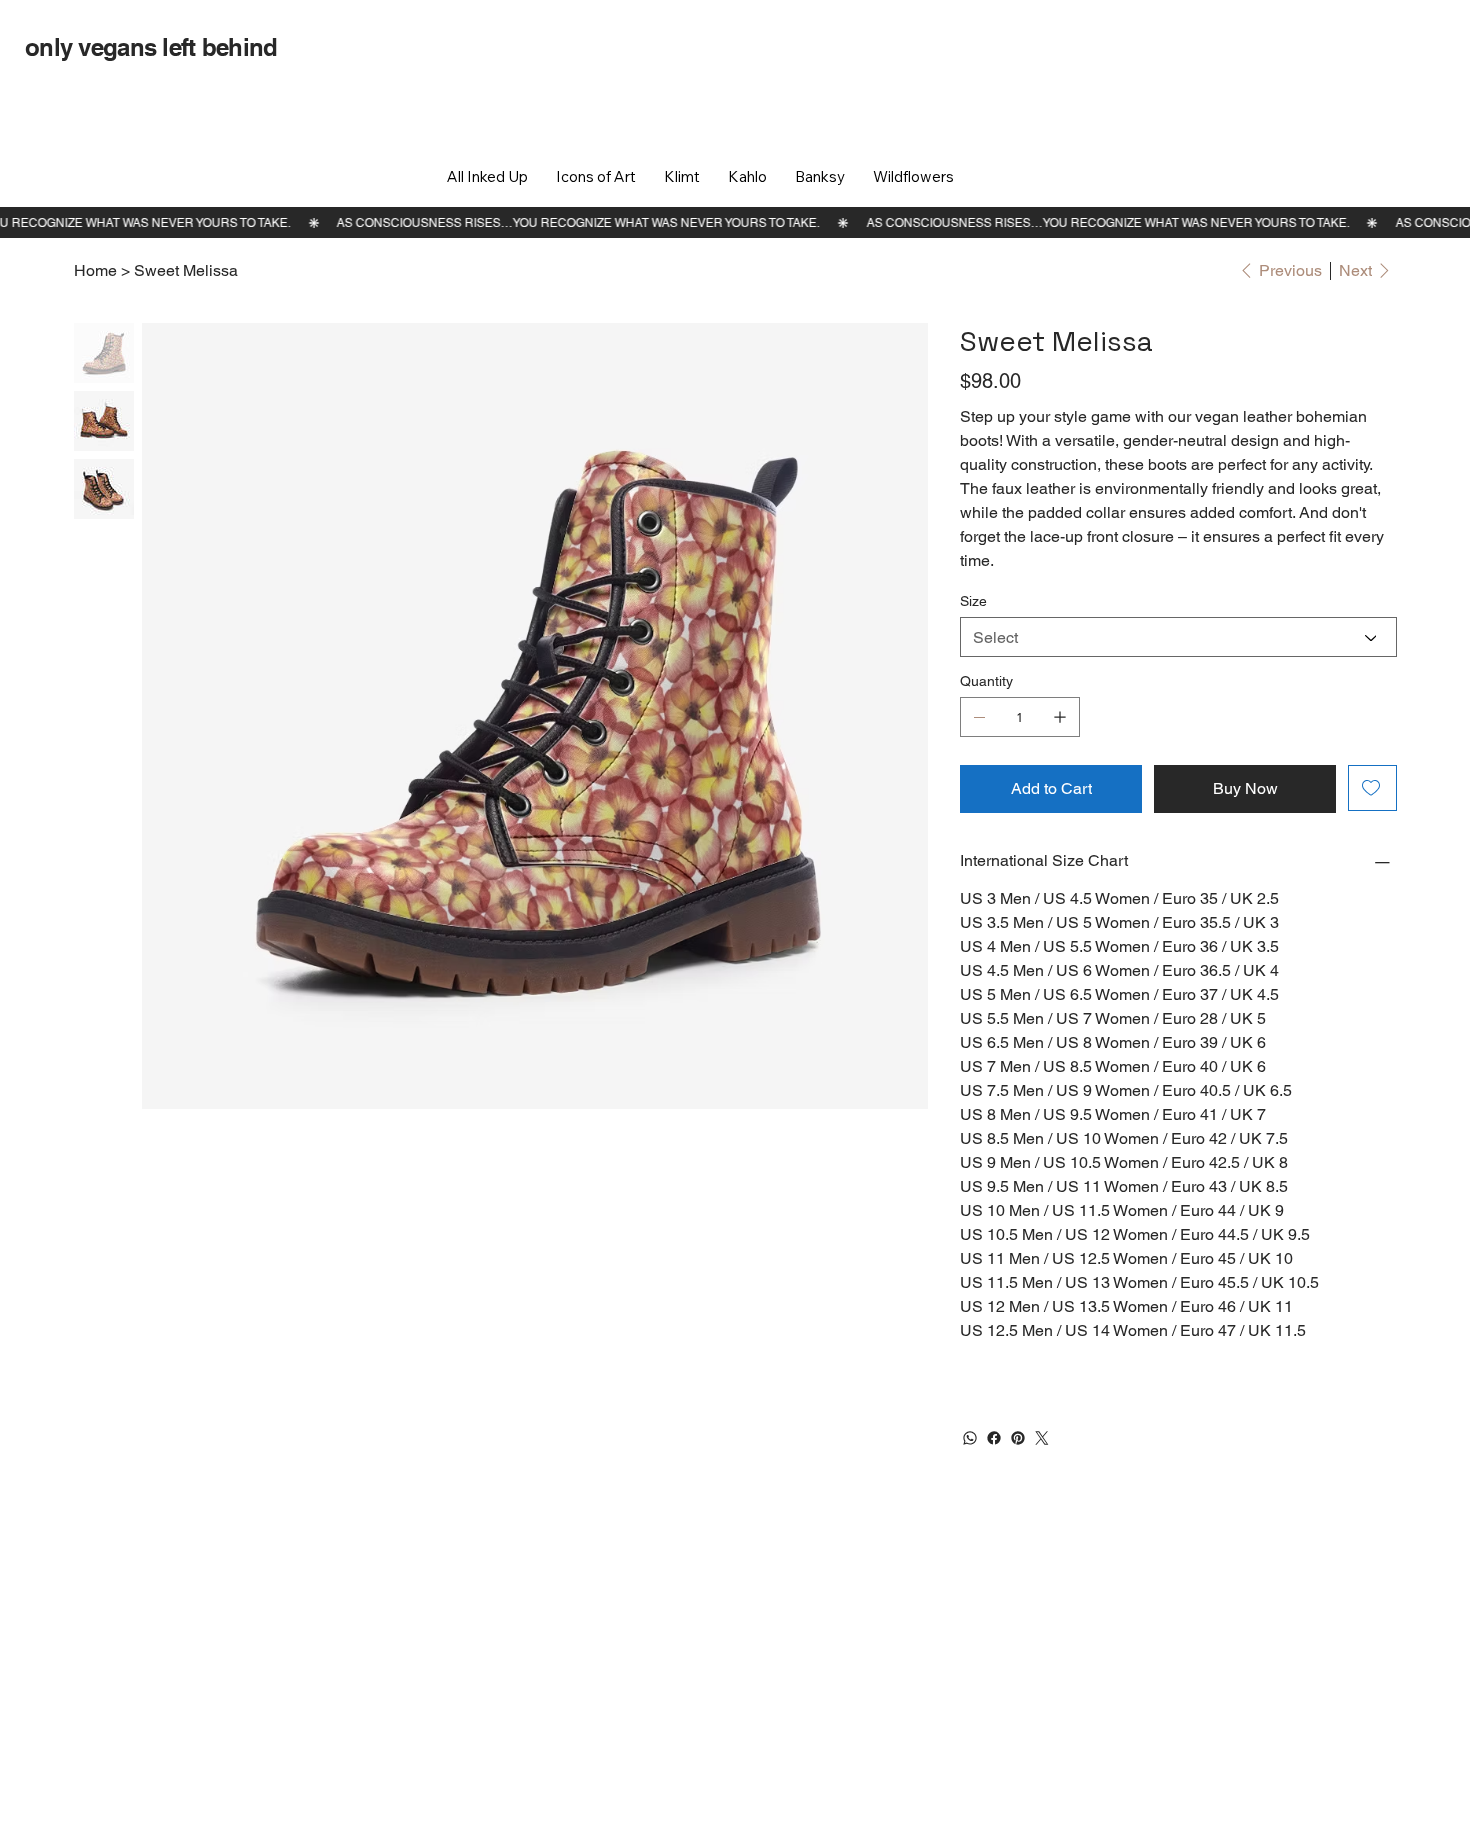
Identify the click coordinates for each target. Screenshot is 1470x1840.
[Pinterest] (1018, 1438)
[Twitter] (1042, 1438)
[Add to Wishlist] (1372, 788)
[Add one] (1060, 717)
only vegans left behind (151, 47)
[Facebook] (994, 1438)
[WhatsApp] (970, 1438)
